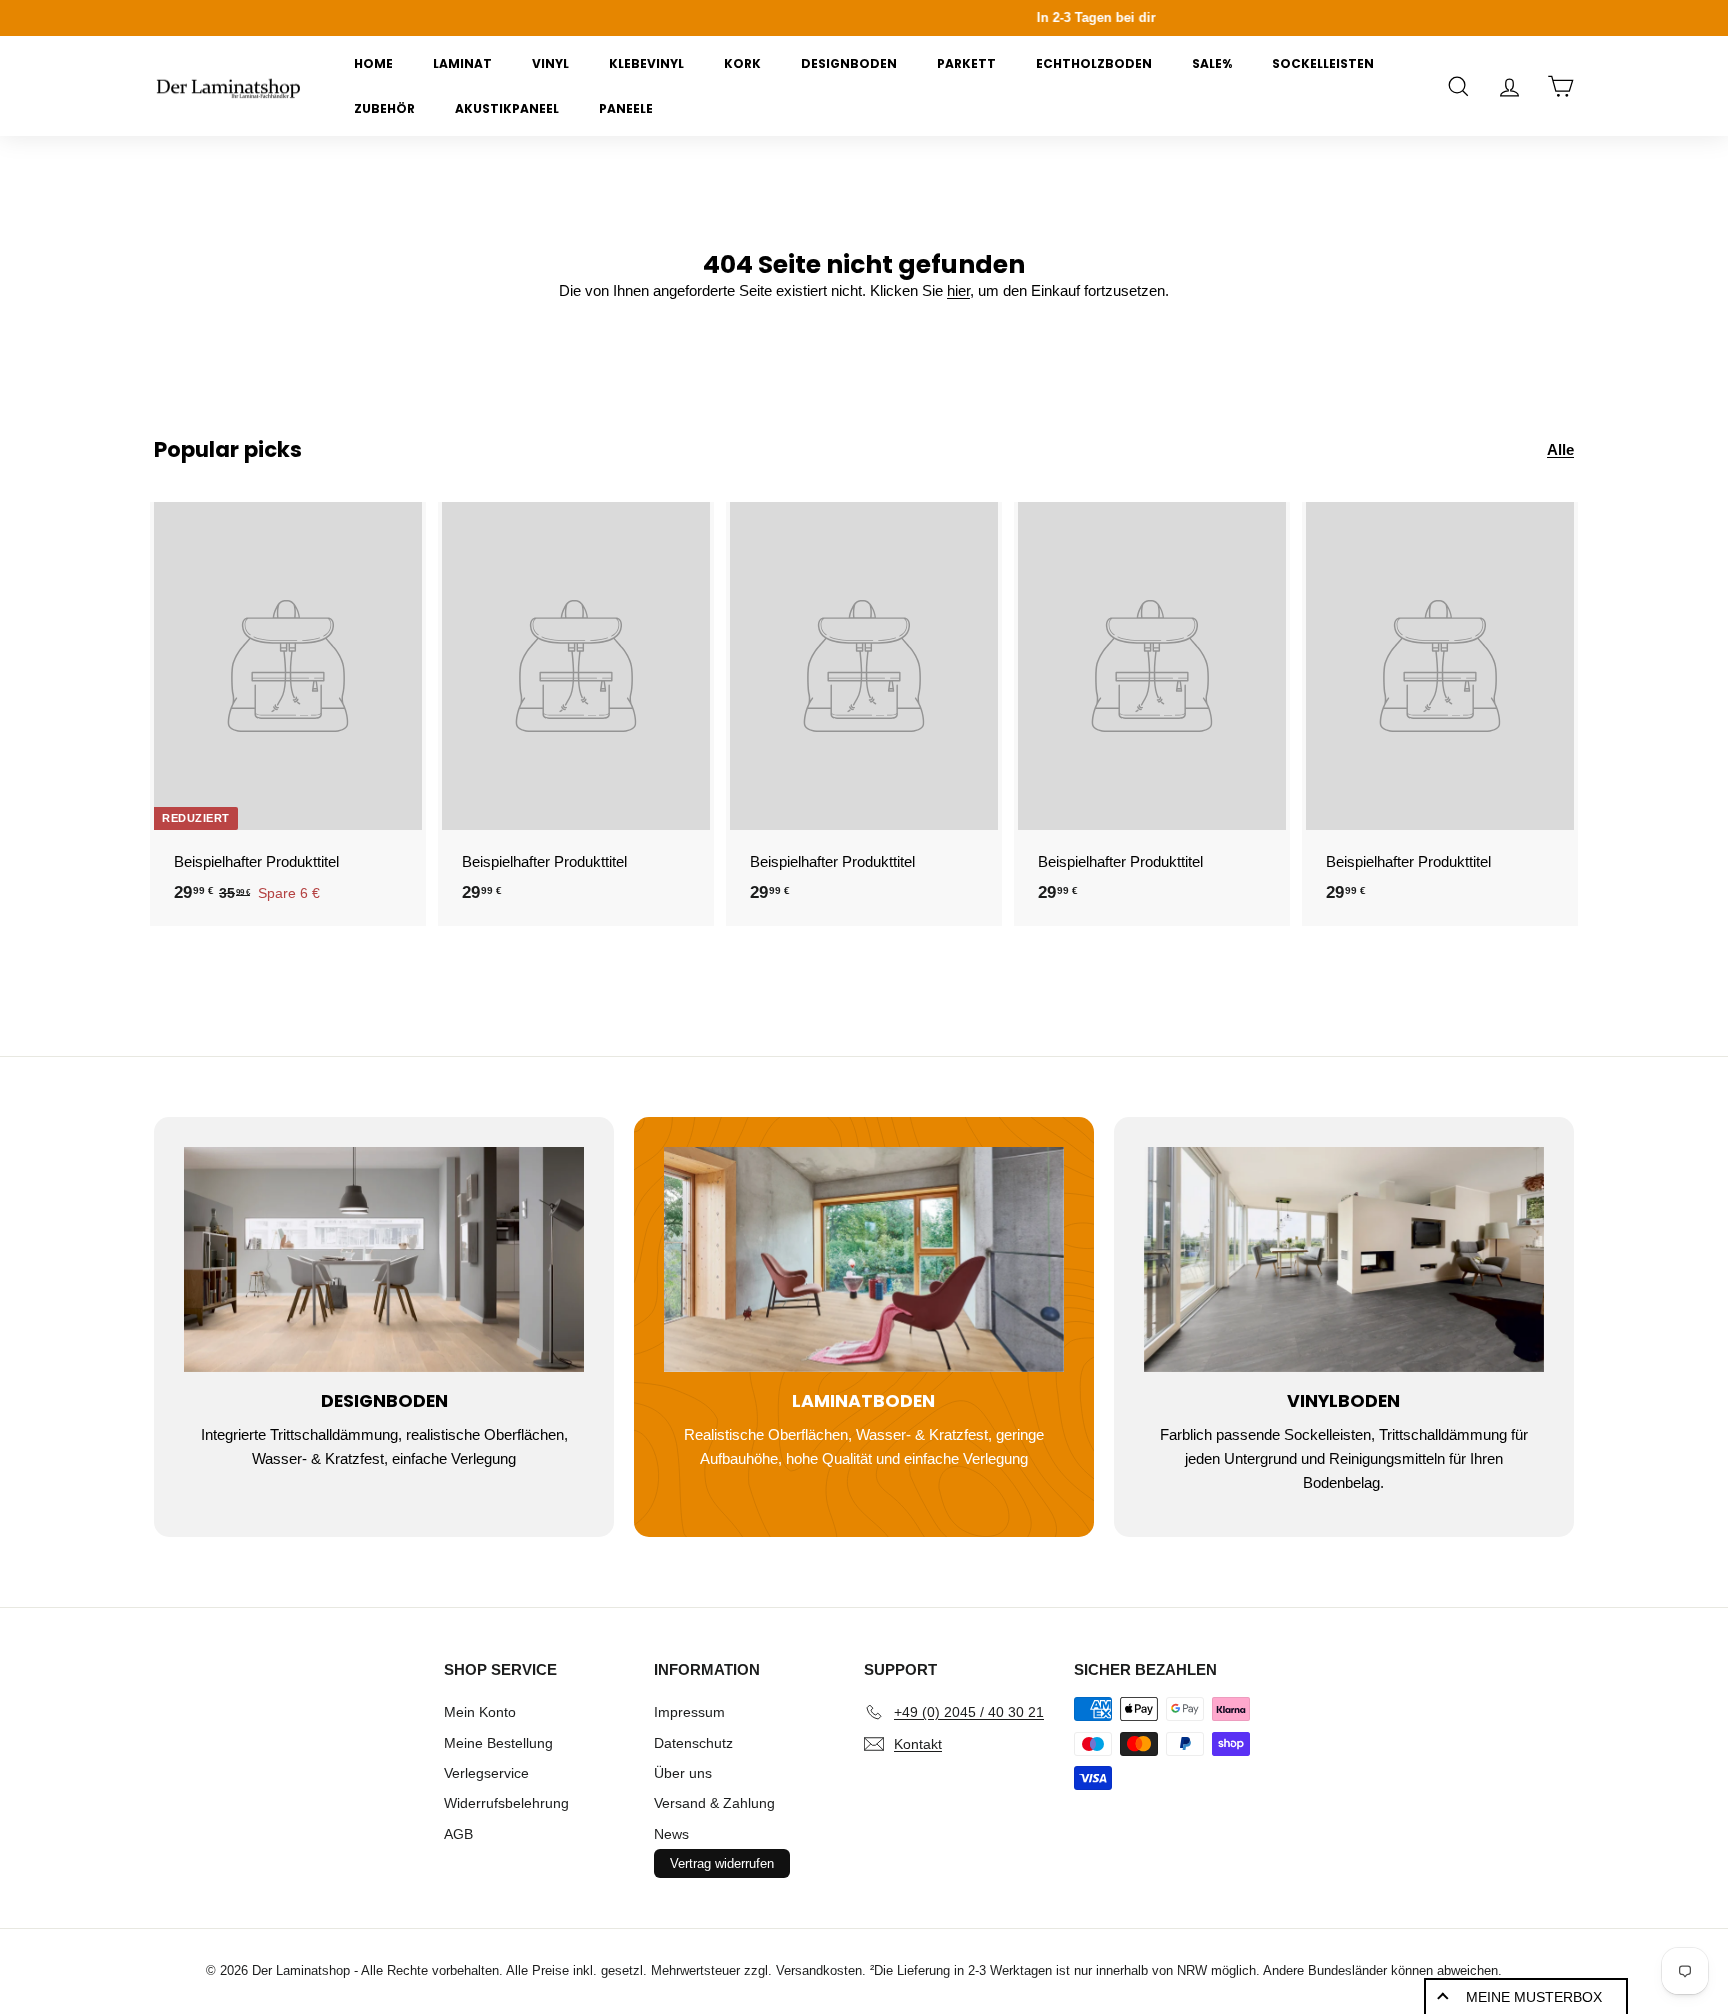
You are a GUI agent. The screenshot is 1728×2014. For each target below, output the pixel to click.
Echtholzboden (1094, 63)
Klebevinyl (646, 63)
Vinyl (550, 63)
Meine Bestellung (498, 1743)
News (671, 1834)
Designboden (849, 63)
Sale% (1212, 63)
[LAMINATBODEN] (864, 1259)
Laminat (462, 63)
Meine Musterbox (1534, 1997)
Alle (1560, 449)
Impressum (689, 1712)
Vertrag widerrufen (722, 1863)
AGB (458, 1834)
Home (373, 63)
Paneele (626, 108)
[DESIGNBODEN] (384, 1259)
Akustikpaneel (507, 108)
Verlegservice (486, 1773)
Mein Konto (480, 1712)
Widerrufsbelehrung (506, 1803)
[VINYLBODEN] (1344, 1259)
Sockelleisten (1323, 63)
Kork (742, 63)
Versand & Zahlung (714, 1803)
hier (958, 290)
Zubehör (384, 108)
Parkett (966, 63)
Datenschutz (693, 1743)
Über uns (683, 1773)
